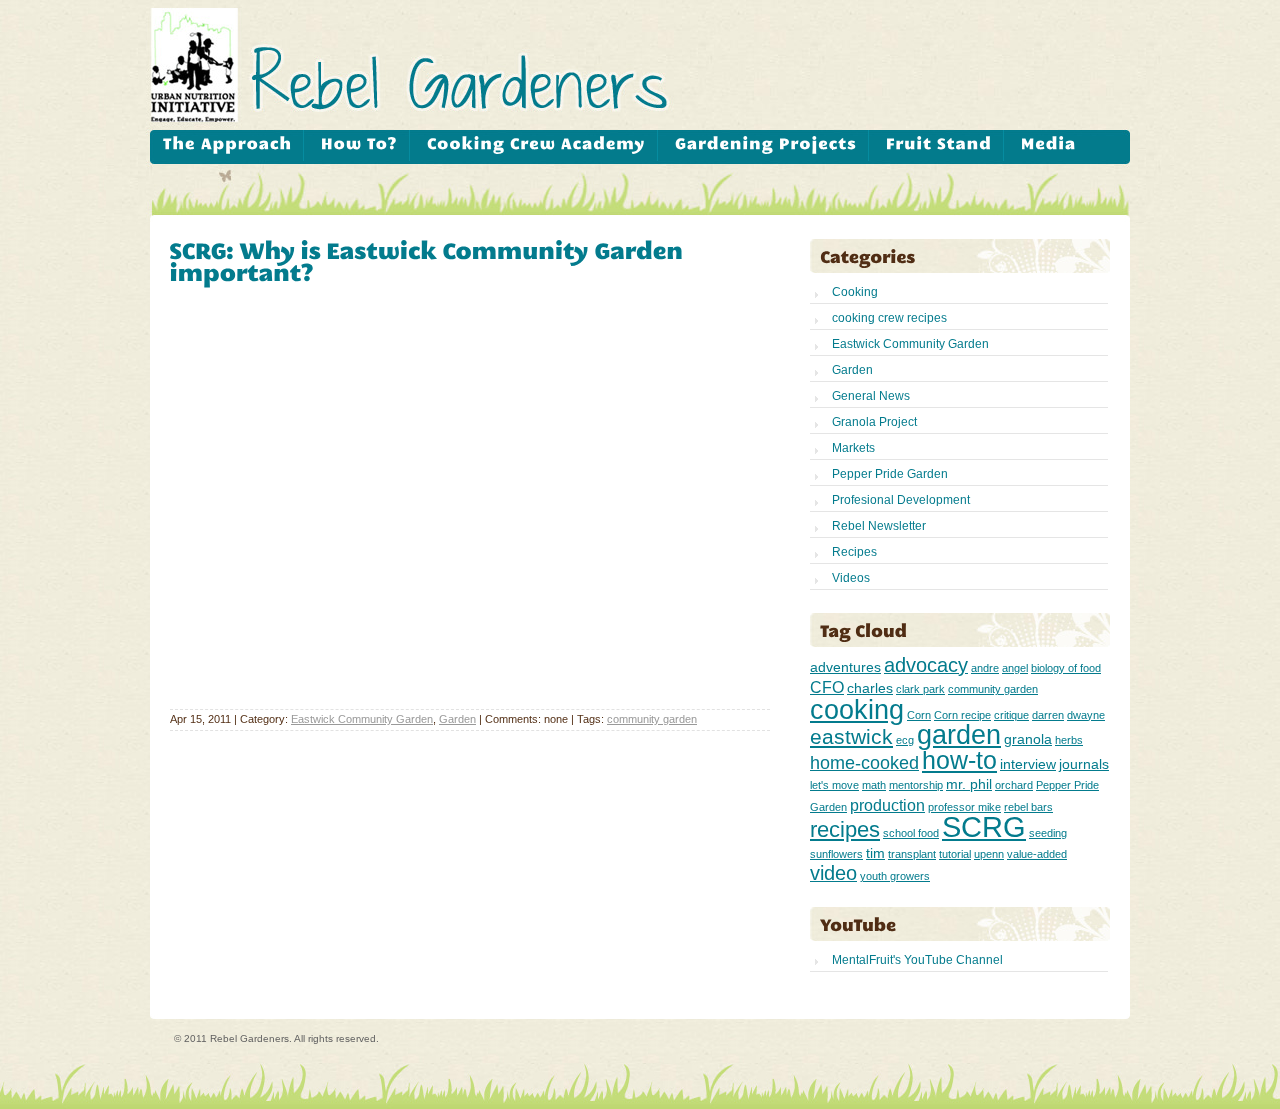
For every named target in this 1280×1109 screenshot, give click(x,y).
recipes (845, 829)
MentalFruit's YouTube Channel (917, 960)
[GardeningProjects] (765, 145)
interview (1028, 764)
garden (959, 734)
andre (985, 668)
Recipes (854, 552)
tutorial (955, 854)
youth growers (895, 876)
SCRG (984, 826)
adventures (845, 667)
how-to (959, 760)
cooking (857, 709)
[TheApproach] (227, 145)
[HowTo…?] (359, 145)
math (874, 785)
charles (870, 688)
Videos (851, 578)
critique (1011, 715)
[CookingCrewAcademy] (536, 145)
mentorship (916, 785)
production (887, 805)
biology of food (1066, 668)
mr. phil (969, 784)
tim (875, 853)
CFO (827, 687)
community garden (652, 719)
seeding (1048, 833)
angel (1015, 668)
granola (1028, 739)
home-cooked (864, 762)
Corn (919, 715)
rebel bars (1028, 807)
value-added (1037, 854)
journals (1084, 764)
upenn (989, 854)
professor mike (964, 807)
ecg (905, 740)
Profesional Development (901, 500)
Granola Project (874, 422)
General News (871, 396)
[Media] (1048, 145)
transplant (912, 854)
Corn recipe (962, 715)
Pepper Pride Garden (890, 474)
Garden (457, 719)
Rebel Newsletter (879, 526)
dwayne (1086, 715)
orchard (1014, 785)
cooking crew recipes (889, 318)
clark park (920, 689)
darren (1048, 715)
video (833, 873)
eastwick (851, 736)
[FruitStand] (938, 145)
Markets (853, 448)
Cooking (855, 292)
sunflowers (836, 854)
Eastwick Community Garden (362, 719)
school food (911, 833)
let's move (834, 785)
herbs (1069, 740)
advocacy (926, 665)
